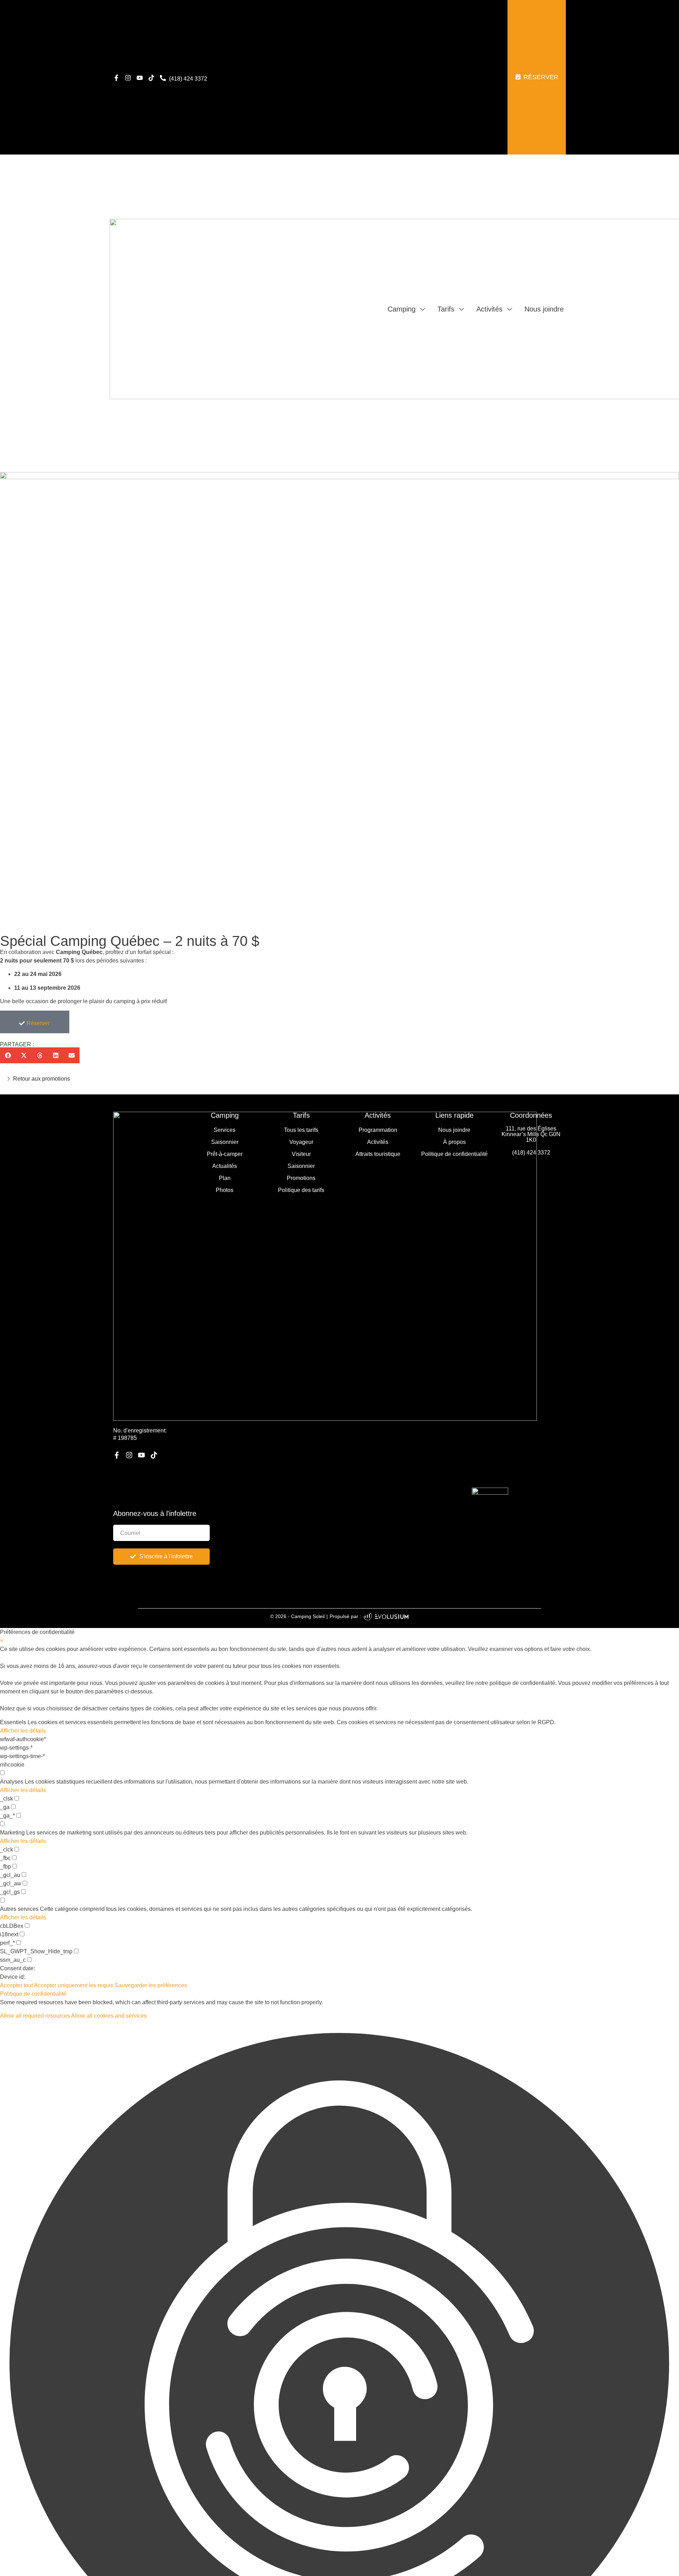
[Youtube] (140, 78)
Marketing (12, 1833)
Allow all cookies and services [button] (109, 2016)
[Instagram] (128, 78)
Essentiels (13, 1722)
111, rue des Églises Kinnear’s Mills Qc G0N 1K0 (531, 1134)
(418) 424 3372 (531, 1153)
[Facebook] (116, 78)
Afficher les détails (23, 1731)
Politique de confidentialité (33, 1994)
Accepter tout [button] (16, 1985)
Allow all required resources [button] (35, 2016)
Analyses (12, 1782)
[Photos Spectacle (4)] (339, 699)
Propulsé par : (345, 1616)
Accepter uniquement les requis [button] (74, 1985)
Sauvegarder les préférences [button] (151, 1985)
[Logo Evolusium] (386, 1616)
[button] (8, 1055)
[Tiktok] (151, 78)
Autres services (19, 1909)
